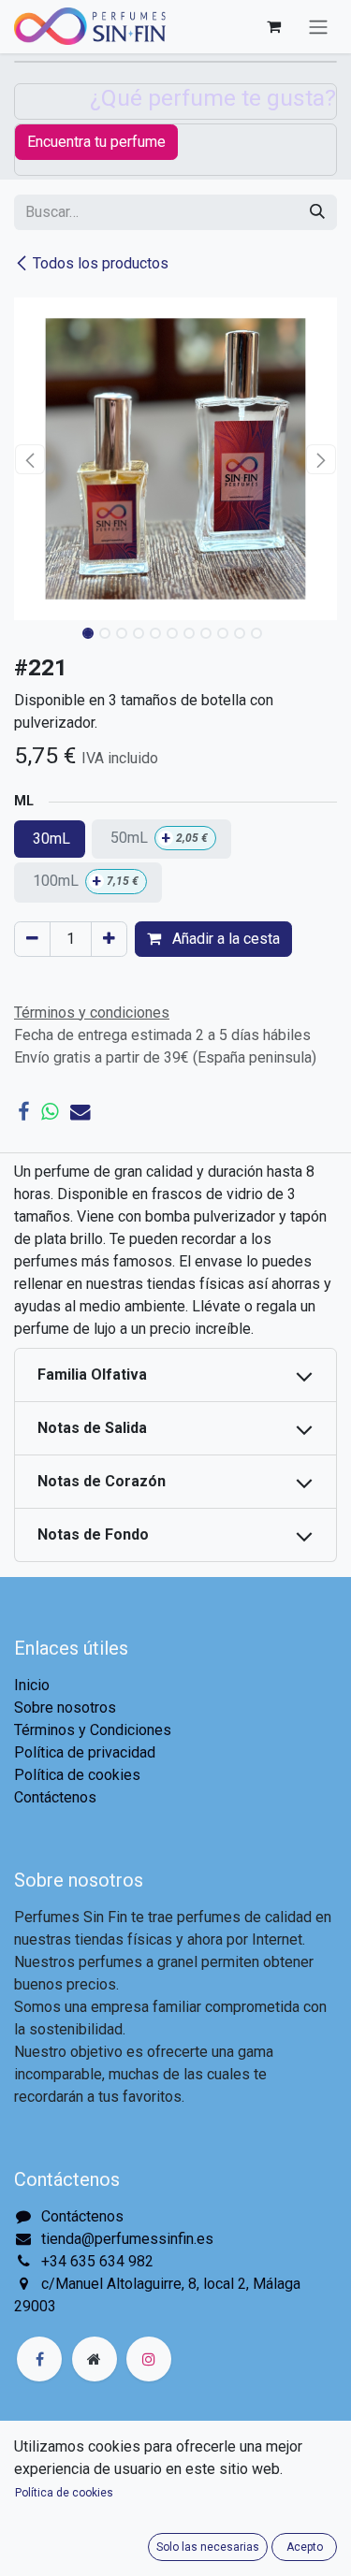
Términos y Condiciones (93, 1730)
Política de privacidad (85, 1752)
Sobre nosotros (65, 1708)
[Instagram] (149, 2359)
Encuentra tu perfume (96, 142)
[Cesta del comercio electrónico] (273, 26)
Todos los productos (101, 263)
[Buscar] (317, 212)
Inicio (32, 1685)
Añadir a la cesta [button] (224, 939)
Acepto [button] (305, 2547)
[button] (30, 459)
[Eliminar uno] (32, 939)
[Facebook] (23, 1112)
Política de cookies (77, 1775)
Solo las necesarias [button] (208, 2547)
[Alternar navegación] (318, 27)
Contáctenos (55, 1797)
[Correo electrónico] (80, 1112)
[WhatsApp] (50, 1112)
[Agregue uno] (109, 939)
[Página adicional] (95, 2359)
